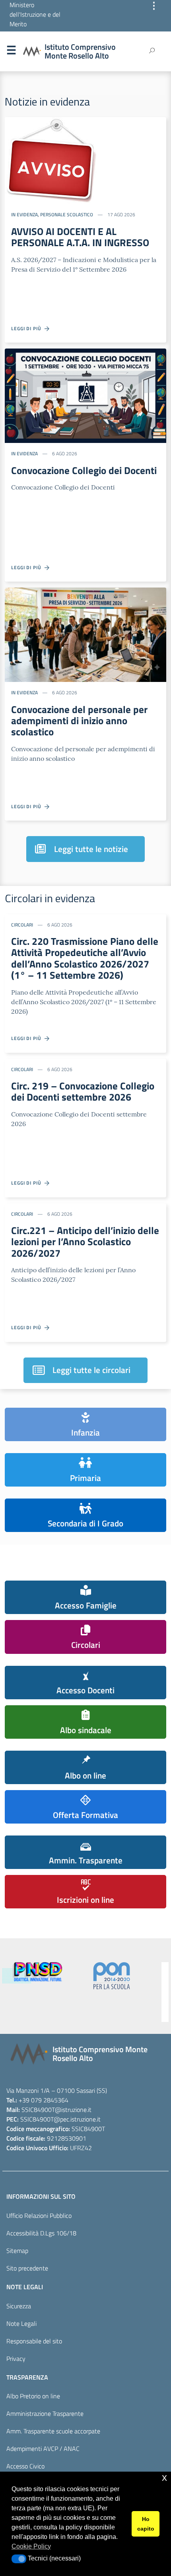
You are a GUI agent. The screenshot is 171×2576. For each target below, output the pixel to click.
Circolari (22, 925)
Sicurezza (19, 2306)
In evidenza (24, 215)
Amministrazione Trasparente (45, 2413)
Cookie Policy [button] (31, 2546)
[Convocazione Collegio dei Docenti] (85, 395)
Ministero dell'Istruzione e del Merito (35, 14)
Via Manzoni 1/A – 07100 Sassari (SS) (57, 2090)
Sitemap (17, 2251)
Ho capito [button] (146, 2524)
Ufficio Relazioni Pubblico (39, 2216)
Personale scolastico (67, 215)
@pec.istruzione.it (77, 2119)
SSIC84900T (38, 2110)
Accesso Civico (25, 2466)
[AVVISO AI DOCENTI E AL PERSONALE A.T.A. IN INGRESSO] (51, 160)
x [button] (164, 2477)
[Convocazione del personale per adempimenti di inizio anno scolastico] (85, 634)
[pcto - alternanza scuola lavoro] (112, 1992)
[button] (19, 2559)
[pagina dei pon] (32, 1976)
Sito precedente (27, 2268)
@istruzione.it (73, 2110)
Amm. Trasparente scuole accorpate (53, 2431)
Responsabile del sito (34, 2341)
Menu (11, 52)
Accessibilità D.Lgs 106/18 (41, 2233)
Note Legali (21, 2323)
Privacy (16, 2359)
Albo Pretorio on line (33, 2396)
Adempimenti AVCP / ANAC (43, 2449)
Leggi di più (28, 328)
